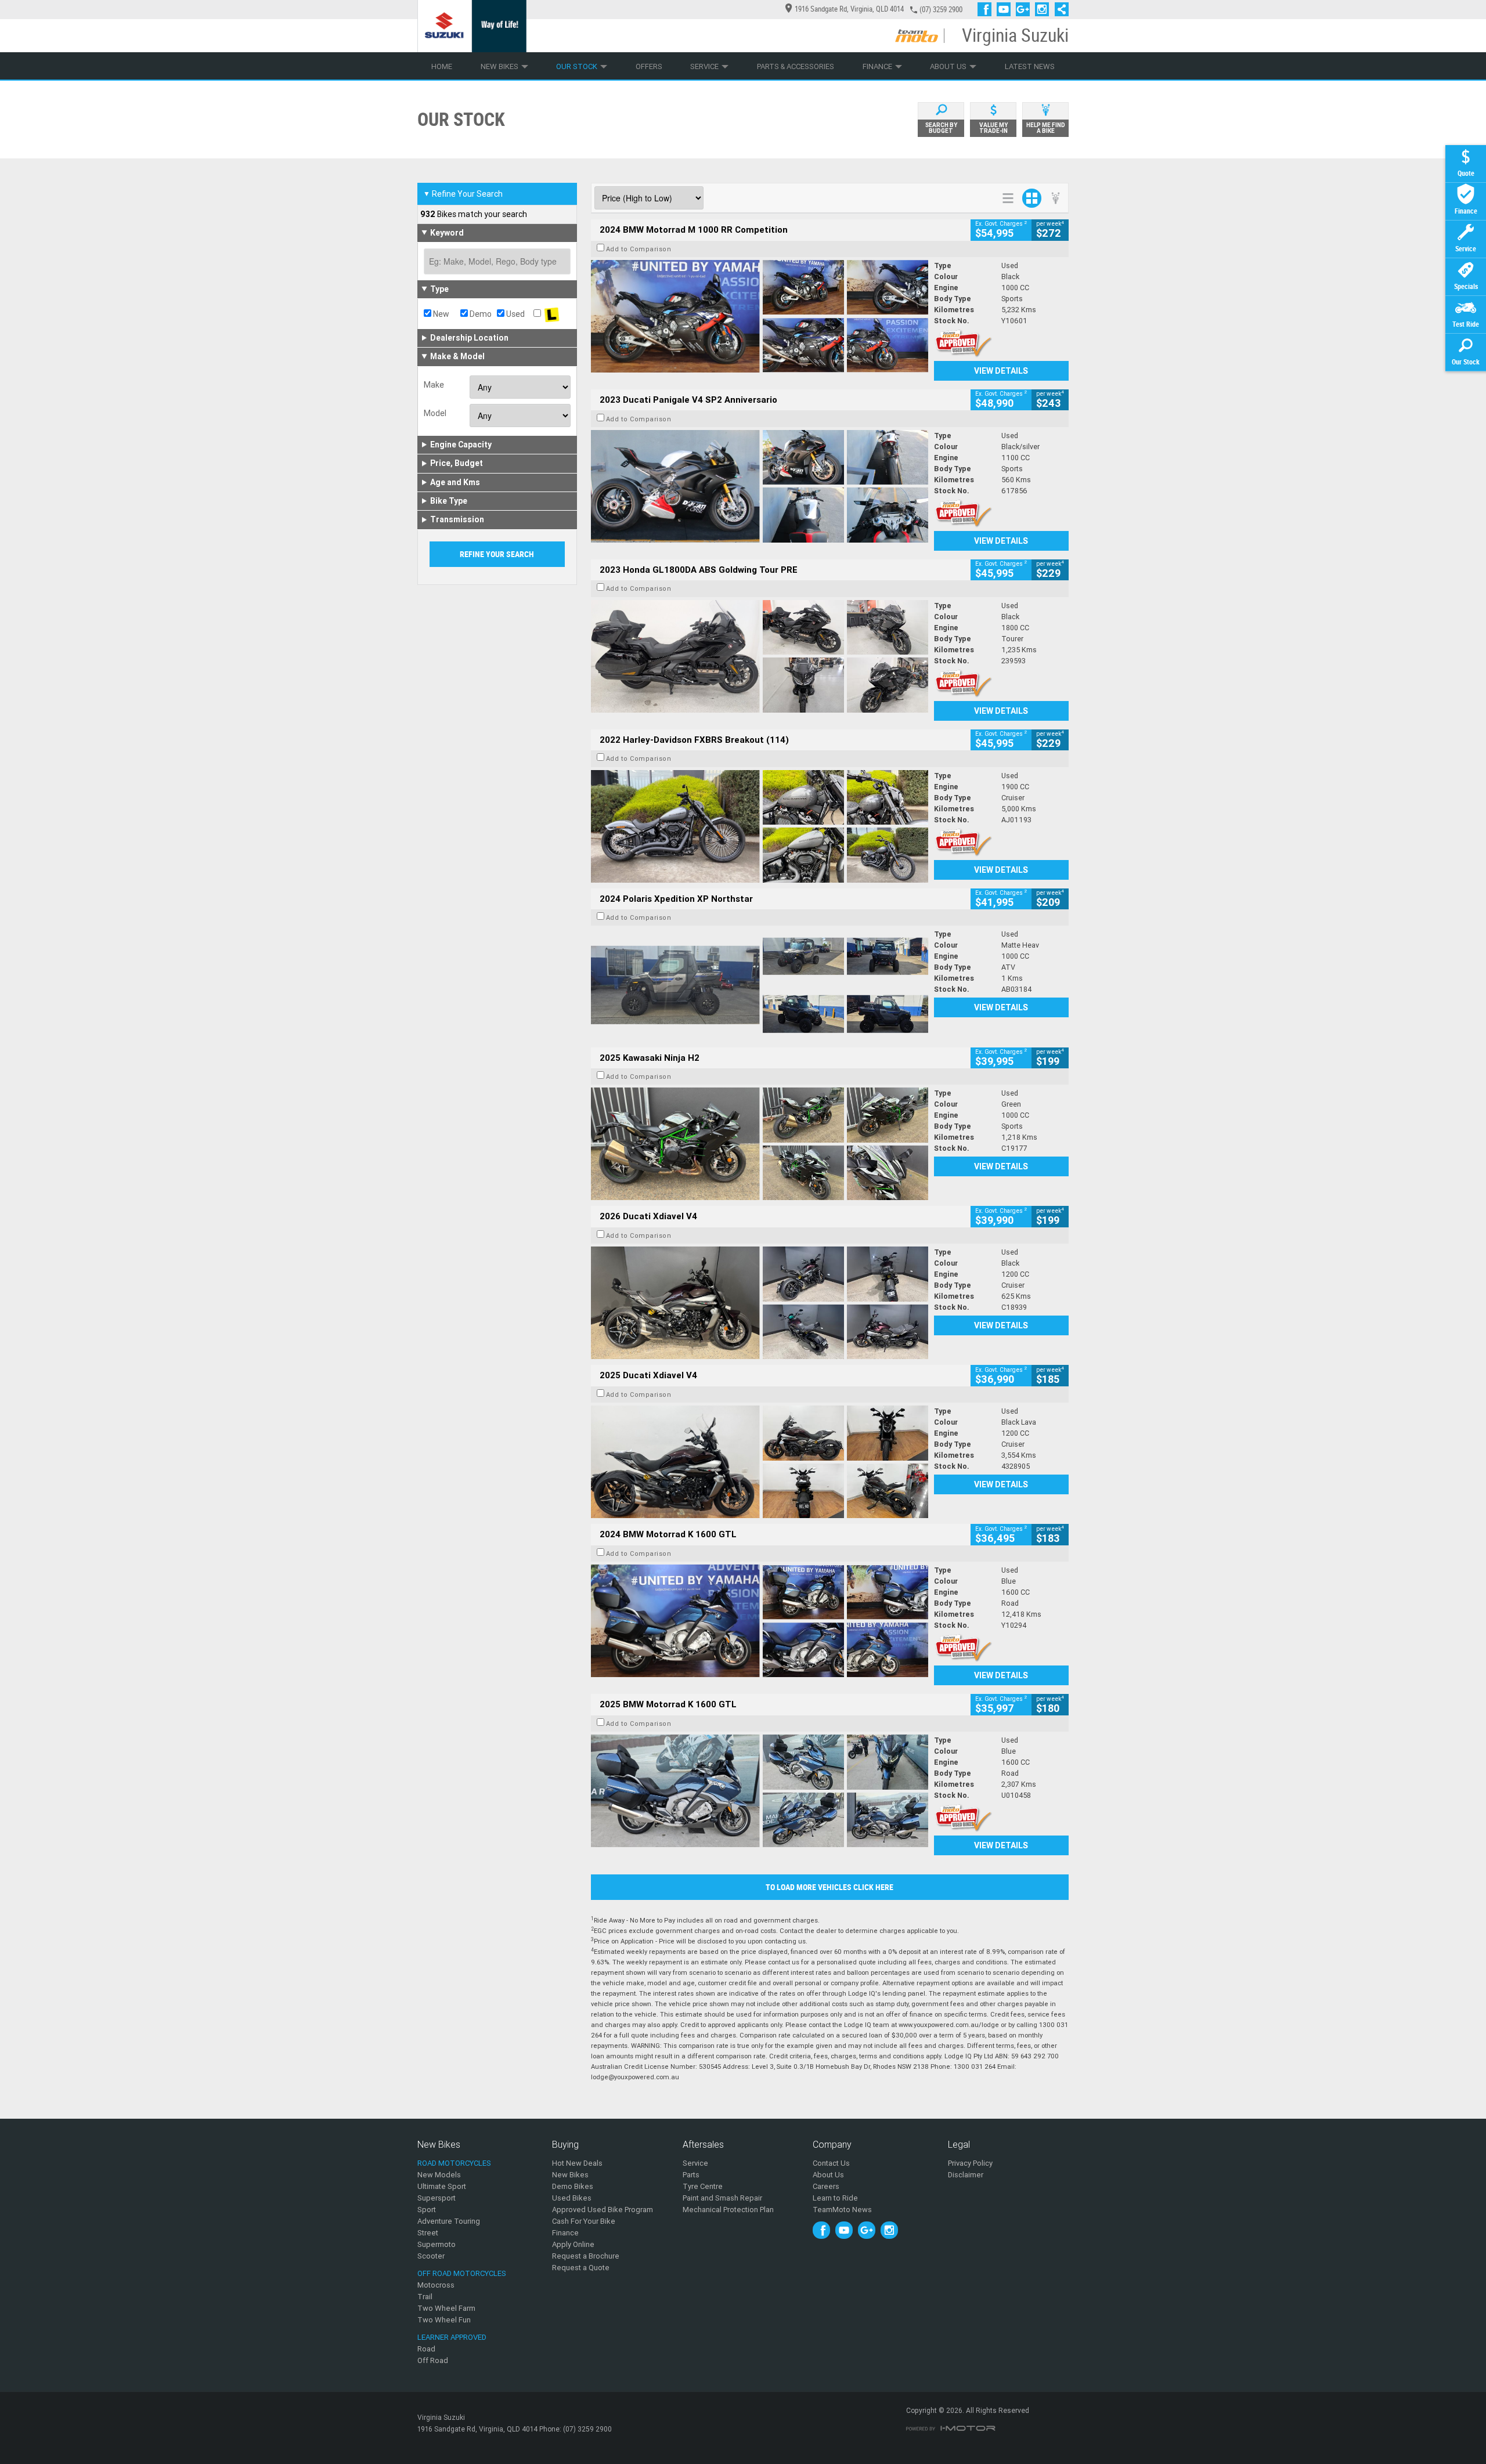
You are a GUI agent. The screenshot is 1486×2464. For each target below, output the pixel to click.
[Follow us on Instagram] (1045, 9)
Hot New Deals (577, 2163)
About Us (948, 66)
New (440, 314)
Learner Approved (452, 2337)
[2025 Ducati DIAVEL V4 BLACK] (760, 1303)
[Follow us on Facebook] (987, 9)
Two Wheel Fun (444, 2320)
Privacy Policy (970, 2163)
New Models (439, 2175)
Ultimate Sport (442, 2186)
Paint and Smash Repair (722, 2198)
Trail (425, 2297)
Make (434, 385)
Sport (427, 2210)
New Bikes (499, 66)
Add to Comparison (639, 249)
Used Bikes (572, 2198)
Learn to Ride (835, 2198)
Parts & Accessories (796, 66)
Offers (649, 66)
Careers (826, 2186)
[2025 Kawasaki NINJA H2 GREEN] (760, 1144)
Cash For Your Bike (584, 2221)
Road (426, 2349)
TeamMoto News (842, 2210)
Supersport (437, 2198)
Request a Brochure (586, 2256)
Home (442, 66)
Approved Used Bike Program (603, 2210)
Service (704, 66)
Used (515, 314)
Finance (877, 66)
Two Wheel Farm (446, 2308)
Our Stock (577, 66)
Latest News (1030, 66)
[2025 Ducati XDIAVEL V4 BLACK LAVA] (760, 1462)
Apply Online (573, 2244)
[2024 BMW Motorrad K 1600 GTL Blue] (760, 1621)
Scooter (431, 2256)
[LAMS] (552, 314)
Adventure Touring (449, 2221)
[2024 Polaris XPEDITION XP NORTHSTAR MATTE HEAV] (760, 985)
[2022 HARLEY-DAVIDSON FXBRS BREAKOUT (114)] (760, 826)
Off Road (433, 2360)
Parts (691, 2175)
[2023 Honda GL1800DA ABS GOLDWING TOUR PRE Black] (760, 656)
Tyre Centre (703, 2186)
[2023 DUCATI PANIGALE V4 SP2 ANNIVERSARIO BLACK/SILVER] (760, 486)
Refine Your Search (463, 194)
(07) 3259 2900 (941, 10)
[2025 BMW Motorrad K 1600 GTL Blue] (760, 1791)
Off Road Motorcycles (462, 2273)
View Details (1001, 371)
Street (428, 2233)
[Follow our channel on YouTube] (1006, 9)
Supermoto (437, 2244)
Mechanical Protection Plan (728, 2210)
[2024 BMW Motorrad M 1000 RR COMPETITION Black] (760, 316)
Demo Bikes (573, 2186)
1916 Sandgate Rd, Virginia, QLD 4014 (849, 9)
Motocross (436, 2285)
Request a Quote (581, 2268)
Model (435, 413)
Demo (480, 314)
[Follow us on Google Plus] (1025, 9)
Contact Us (831, 2163)
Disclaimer (966, 2175)
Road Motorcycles (454, 2163)
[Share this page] (1059, 9)
